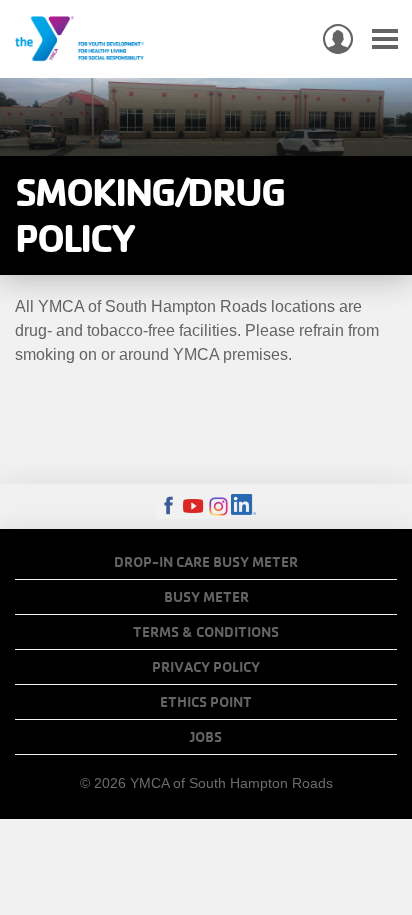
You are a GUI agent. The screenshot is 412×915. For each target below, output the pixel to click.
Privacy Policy (206, 667)
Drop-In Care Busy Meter (206, 562)
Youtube (193, 506)
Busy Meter (206, 597)
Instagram (218, 506)
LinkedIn (243, 506)
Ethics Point (206, 702)
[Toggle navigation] (385, 39)
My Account (338, 39)
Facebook (168, 506)
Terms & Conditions (206, 632)
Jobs (206, 737)
